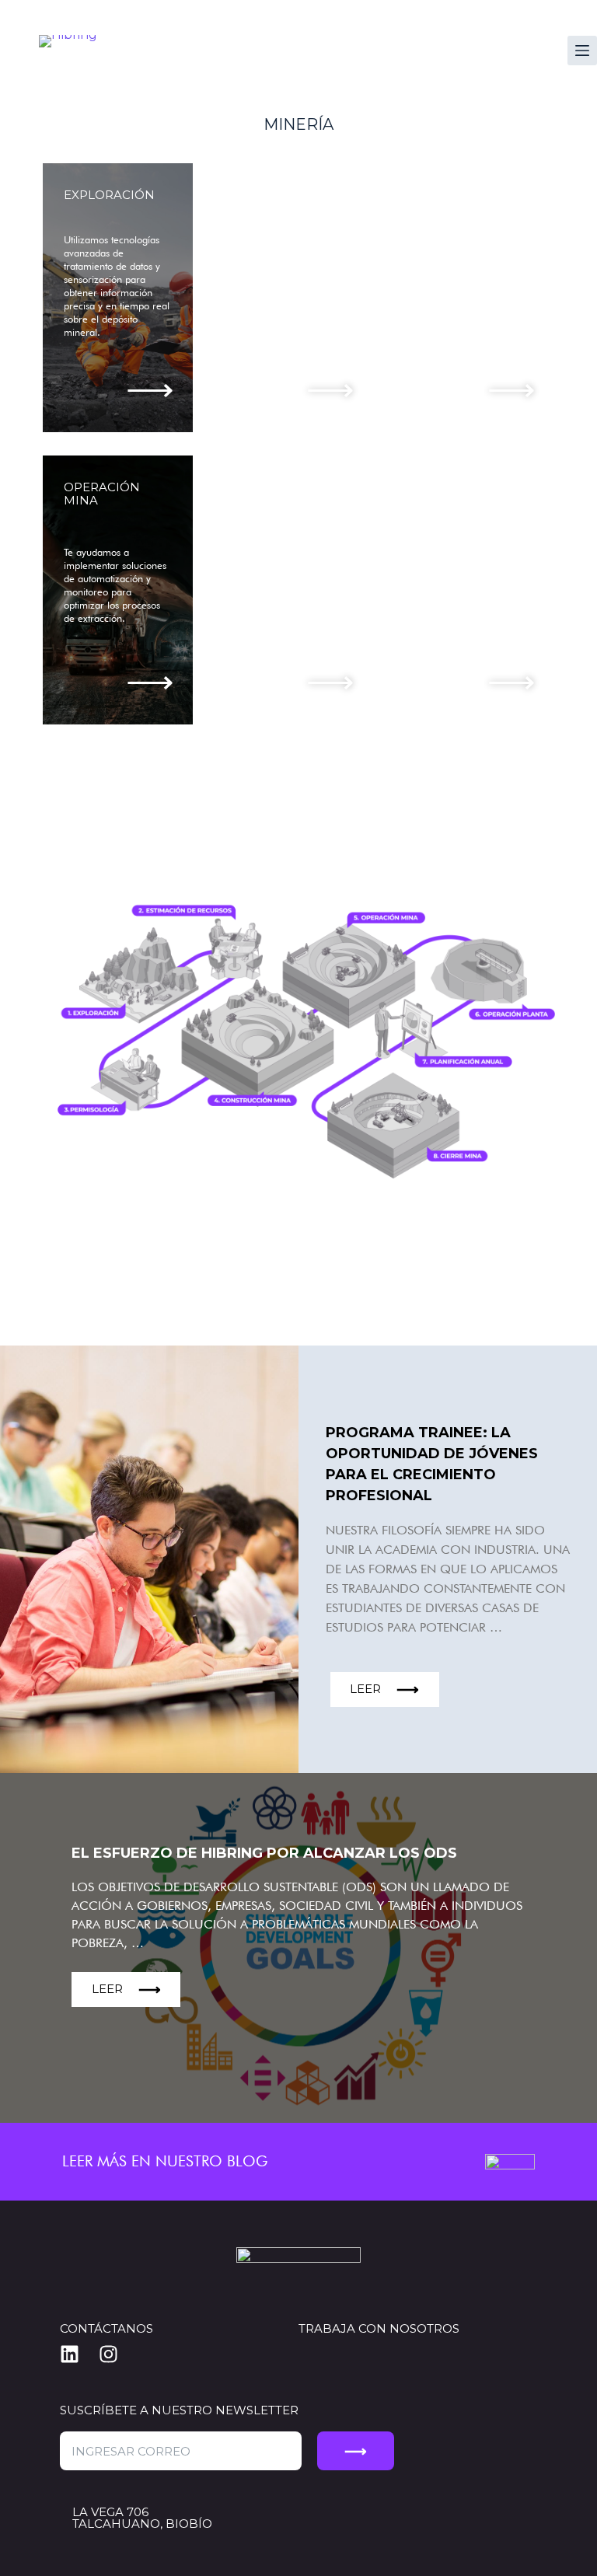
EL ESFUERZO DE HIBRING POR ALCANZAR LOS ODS (264, 1853)
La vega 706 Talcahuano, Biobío (142, 2518)
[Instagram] (118, 2354)
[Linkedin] (79, 2354)
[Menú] (582, 51)
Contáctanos (106, 2328)
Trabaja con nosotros (379, 2328)
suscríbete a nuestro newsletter (179, 2410)
